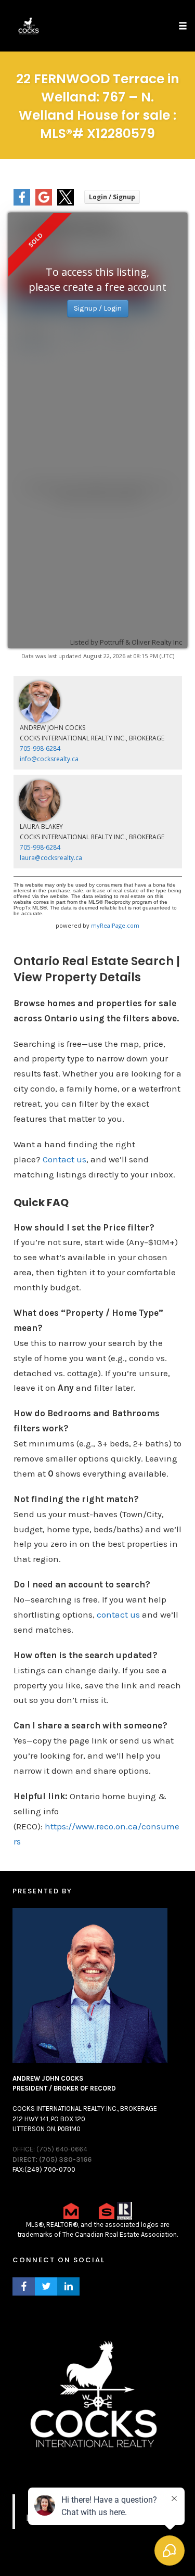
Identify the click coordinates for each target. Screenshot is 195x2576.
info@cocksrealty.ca (49, 759)
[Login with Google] (44, 203)
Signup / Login (98, 308)
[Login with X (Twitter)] (66, 203)
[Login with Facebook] (22, 203)
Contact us (64, 1159)
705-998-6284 (40, 748)
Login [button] (112, 197)
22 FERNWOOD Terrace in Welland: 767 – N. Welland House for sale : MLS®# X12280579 (98, 106)
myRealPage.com (115, 925)
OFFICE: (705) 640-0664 (50, 2149)
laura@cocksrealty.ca (51, 858)
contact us (118, 1614)
